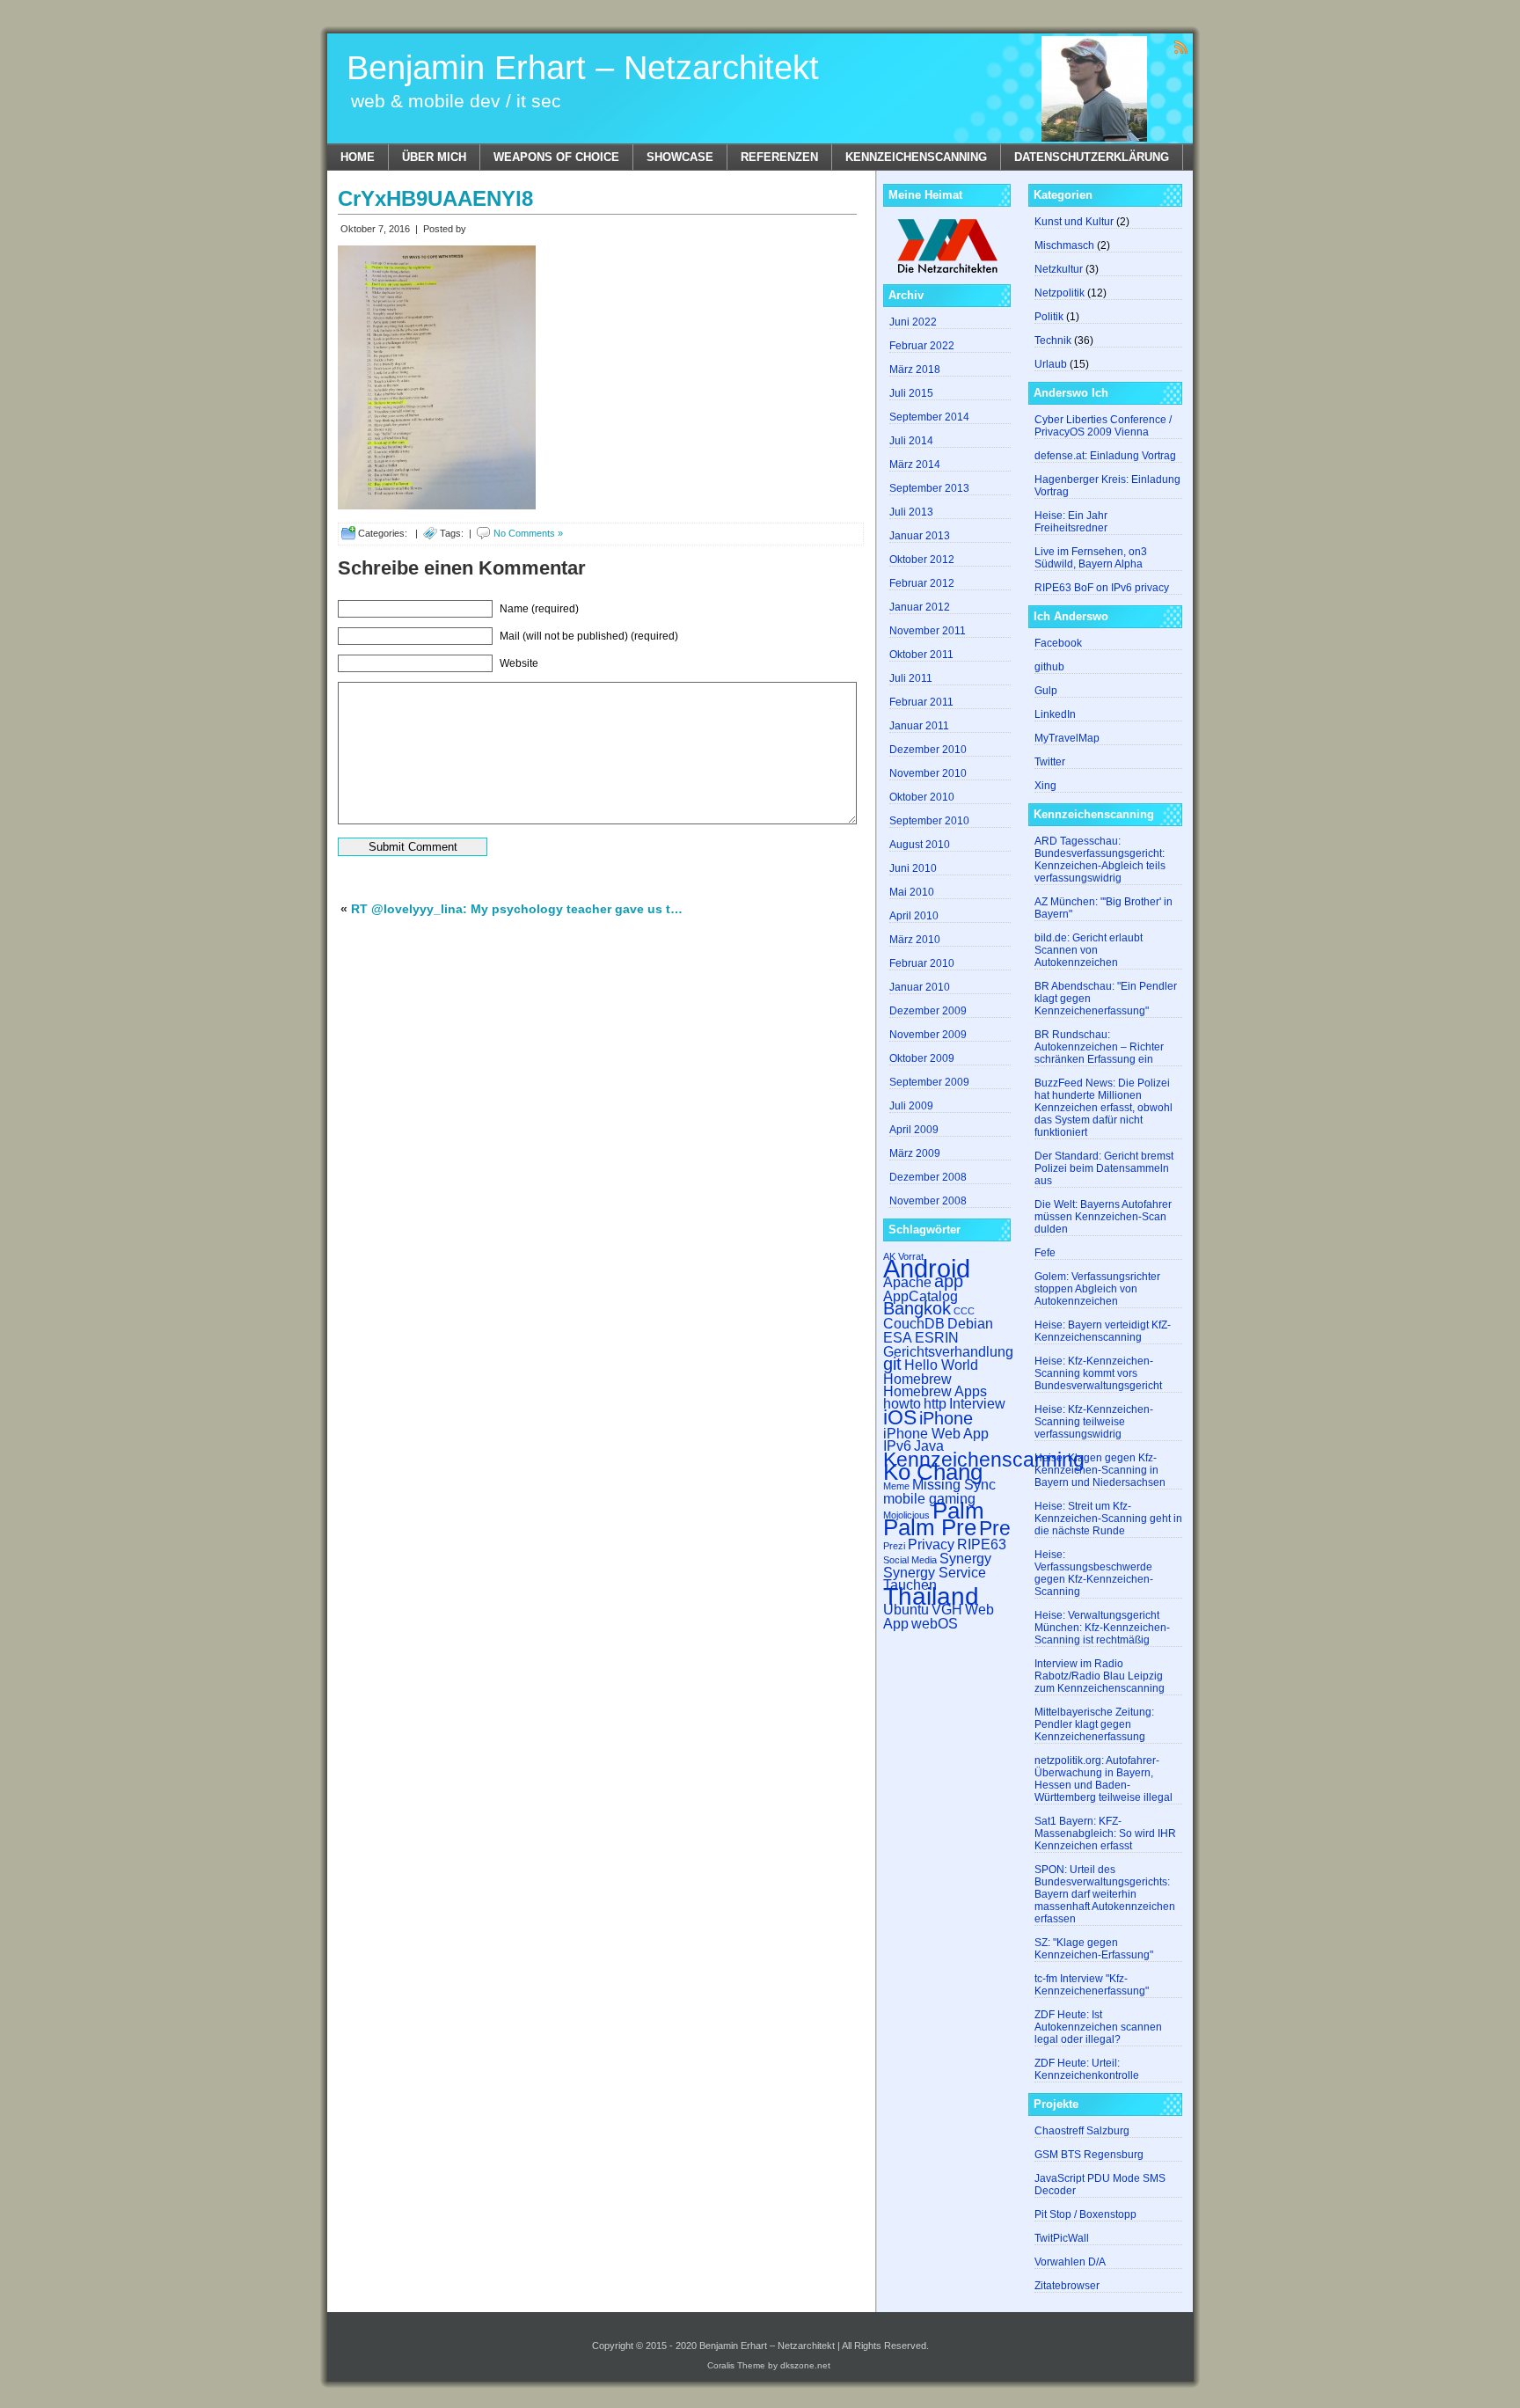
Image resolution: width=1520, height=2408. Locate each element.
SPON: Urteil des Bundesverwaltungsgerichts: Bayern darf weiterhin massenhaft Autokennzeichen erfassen (1105, 1894)
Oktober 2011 (921, 655)
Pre (995, 1528)
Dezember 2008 (928, 1177)
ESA (898, 1337)
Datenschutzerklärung (1092, 157)
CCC (964, 1311)
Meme (896, 1486)
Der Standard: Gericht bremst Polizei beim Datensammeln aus (1104, 1168)
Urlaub (1051, 364)
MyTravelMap (1067, 738)
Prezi (894, 1546)
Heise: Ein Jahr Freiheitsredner (1071, 522)
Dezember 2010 (928, 750)
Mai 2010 (912, 892)
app (949, 1281)
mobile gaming (929, 1498)
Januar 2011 (919, 726)
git (892, 1364)
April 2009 (914, 1130)
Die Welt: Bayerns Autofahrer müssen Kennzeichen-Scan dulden (1103, 1217)
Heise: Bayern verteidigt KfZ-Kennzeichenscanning (1103, 1331)
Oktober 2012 (922, 560)
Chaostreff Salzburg (1082, 2131)
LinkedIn (1055, 714)
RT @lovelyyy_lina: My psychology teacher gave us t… (517, 909)
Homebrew (917, 1379)
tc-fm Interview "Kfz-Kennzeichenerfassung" (1092, 1985)
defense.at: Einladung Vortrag (1105, 456)
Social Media (910, 1560)
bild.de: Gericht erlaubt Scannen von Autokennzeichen (1089, 950)
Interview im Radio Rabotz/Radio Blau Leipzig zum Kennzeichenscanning (1100, 1676)
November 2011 (928, 631)
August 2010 (920, 845)
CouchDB (914, 1323)
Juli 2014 (911, 441)
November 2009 (928, 1035)
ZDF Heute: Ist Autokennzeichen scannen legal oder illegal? (1098, 2027)
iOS (900, 1417)
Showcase (680, 157)
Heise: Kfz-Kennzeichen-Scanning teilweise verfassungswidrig (1094, 1422)
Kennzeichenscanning (916, 157)
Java (929, 1446)
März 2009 (915, 1153)
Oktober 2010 (922, 797)
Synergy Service (935, 1572)
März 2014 (915, 465)
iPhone (946, 1418)
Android (927, 1268)
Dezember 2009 (928, 1011)
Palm (958, 1511)
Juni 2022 (913, 322)
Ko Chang (933, 1472)
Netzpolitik (1060, 293)
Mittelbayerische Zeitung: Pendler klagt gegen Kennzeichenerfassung (1094, 1724)
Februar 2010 (922, 963)
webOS (935, 1623)
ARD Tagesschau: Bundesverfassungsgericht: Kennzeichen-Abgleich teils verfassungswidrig (1100, 860)
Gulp (1046, 691)
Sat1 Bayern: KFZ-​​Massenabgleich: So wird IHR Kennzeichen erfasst (1105, 1833)
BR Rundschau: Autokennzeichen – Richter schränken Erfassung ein (1099, 1047)
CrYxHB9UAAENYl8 (435, 198)
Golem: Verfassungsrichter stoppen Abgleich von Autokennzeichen (1097, 1289)
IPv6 (897, 1446)
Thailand (931, 1596)
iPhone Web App (936, 1433)
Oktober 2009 (922, 1058)
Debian (970, 1323)
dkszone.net (805, 2365)
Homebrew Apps (935, 1391)
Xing (1045, 786)
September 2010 (929, 821)
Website (519, 663)
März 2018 (915, 370)
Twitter (1050, 762)
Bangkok (917, 1308)
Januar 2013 (920, 536)
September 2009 (929, 1082)
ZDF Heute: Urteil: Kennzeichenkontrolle (1087, 2069)
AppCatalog (921, 1296)
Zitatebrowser (1067, 2286)
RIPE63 (982, 1544)
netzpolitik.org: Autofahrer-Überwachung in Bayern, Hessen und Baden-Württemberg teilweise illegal (1103, 1779)
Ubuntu (906, 1609)
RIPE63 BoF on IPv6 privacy (1102, 588)
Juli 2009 (911, 1106)
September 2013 (929, 488)
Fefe (1045, 1253)
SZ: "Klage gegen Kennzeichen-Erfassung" (1094, 1949)
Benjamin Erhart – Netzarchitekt (583, 68)
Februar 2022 (922, 346)
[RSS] (1181, 46)
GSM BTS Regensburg (1089, 2155)
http (935, 1403)
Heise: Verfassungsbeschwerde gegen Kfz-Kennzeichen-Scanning (1094, 1573)
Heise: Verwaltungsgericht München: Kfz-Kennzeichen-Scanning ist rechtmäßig (1102, 1628)
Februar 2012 (922, 583)
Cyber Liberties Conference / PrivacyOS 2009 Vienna (1103, 426)
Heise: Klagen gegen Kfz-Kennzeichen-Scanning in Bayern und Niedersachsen (1100, 1470)
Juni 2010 (913, 868)
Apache (907, 1282)
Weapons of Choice (556, 157)
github (1049, 667)
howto (902, 1403)
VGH (947, 1609)
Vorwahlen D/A (1070, 2262)
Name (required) (539, 609)
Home (358, 157)
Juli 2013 (911, 512)
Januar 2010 (920, 987)
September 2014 (929, 417)
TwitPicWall (1062, 2238)
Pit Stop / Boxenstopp (1085, 2214)
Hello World (941, 1365)
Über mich (434, 157)
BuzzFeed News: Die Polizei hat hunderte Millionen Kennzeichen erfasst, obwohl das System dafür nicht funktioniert (1103, 1108)
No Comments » (528, 533)
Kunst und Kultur (1074, 222)
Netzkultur (1059, 269)
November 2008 (928, 1201)
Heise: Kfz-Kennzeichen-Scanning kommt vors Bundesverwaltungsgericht (1098, 1373)
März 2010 (915, 940)
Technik (1053, 340)
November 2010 (928, 773)
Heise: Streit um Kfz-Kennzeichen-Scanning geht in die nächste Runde (1108, 1519)
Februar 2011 (921, 702)
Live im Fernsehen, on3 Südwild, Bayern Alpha (1091, 558)
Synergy (965, 1558)
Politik (1049, 317)
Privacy (931, 1544)
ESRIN (937, 1337)
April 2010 (914, 916)
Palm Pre (930, 1527)
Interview (977, 1403)
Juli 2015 (911, 393)
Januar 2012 (920, 607)
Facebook (1058, 643)
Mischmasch (1064, 245)
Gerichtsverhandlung (948, 1351)
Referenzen (779, 157)
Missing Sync (954, 1484)
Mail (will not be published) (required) (589, 636)
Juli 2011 (911, 678)
